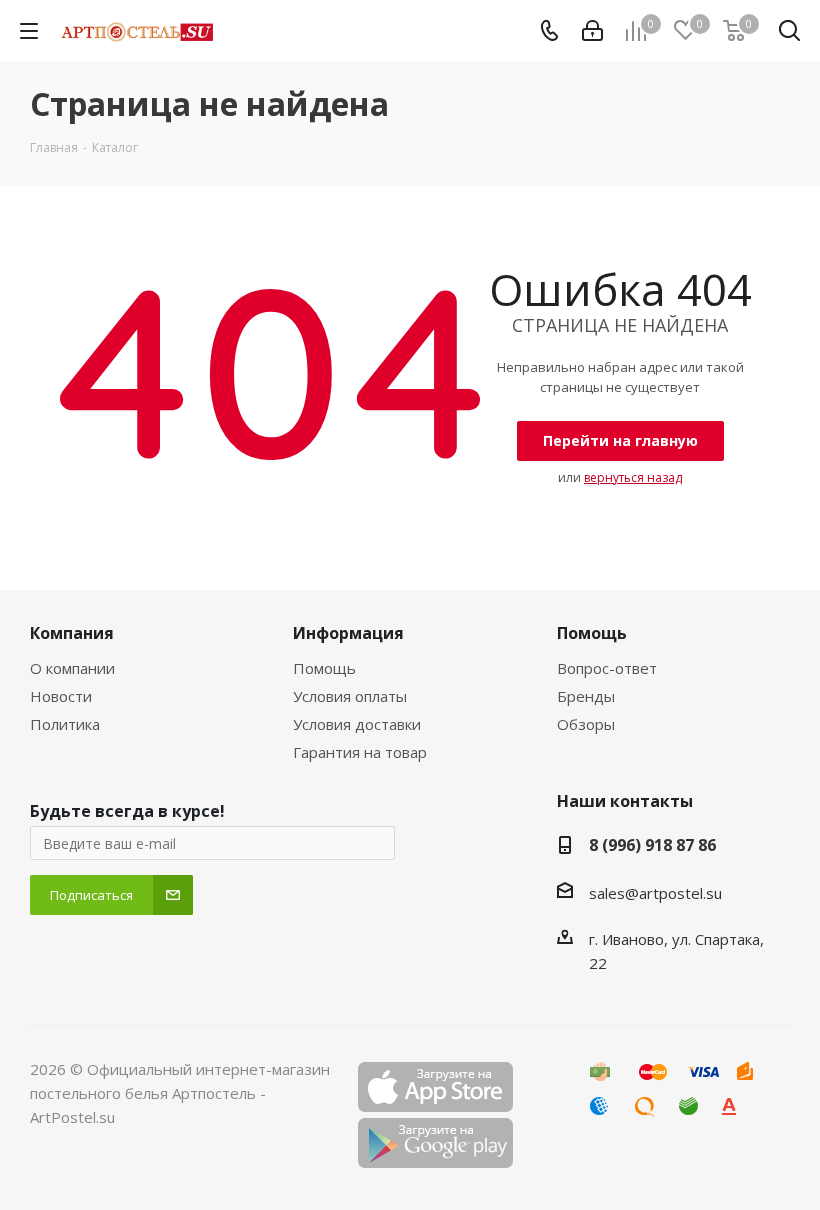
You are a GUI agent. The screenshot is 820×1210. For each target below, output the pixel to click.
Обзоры (586, 724)
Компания (72, 633)
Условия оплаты (350, 696)
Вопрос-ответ (607, 668)
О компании (72, 668)
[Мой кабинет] (592, 31)
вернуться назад (633, 477)
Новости (61, 696)
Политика (65, 724)
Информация (348, 633)
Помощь (324, 668)
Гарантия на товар (360, 752)
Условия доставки (357, 724)
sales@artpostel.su (655, 893)
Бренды (586, 696)
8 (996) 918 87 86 (652, 845)
